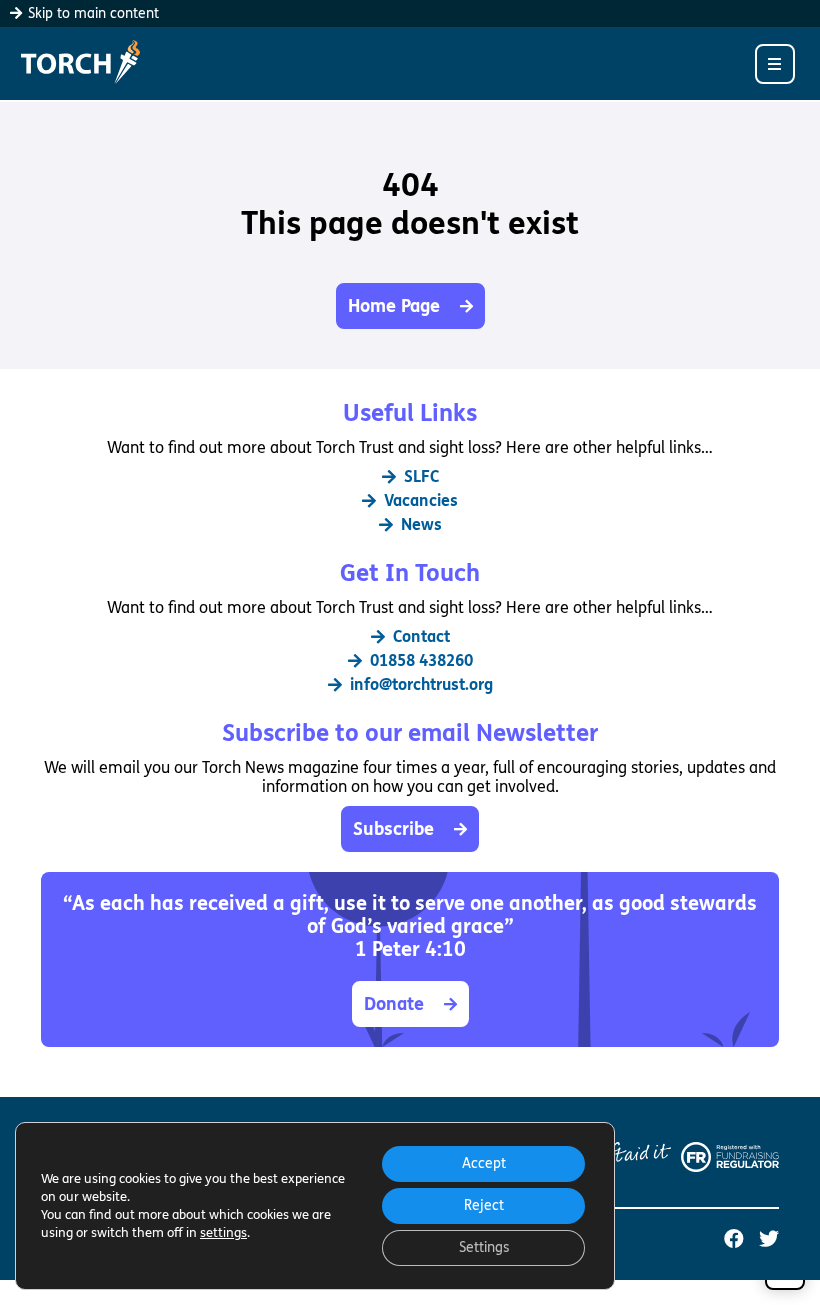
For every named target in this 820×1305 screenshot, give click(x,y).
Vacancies (421, 500)
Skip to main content (91, 13)
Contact (421, 636)
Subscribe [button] (393, 829)
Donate (394, 1004)
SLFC (421, 476)
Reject (484, 1205)
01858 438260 (421, 660)
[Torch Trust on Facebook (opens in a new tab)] (734, 1239)
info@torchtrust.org (421, 684)
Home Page (394, 306)
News (421, 524)
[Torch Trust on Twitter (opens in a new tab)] (769, 1239)
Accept (484, 1163)
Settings (484, 1247)
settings (223, 1233)
